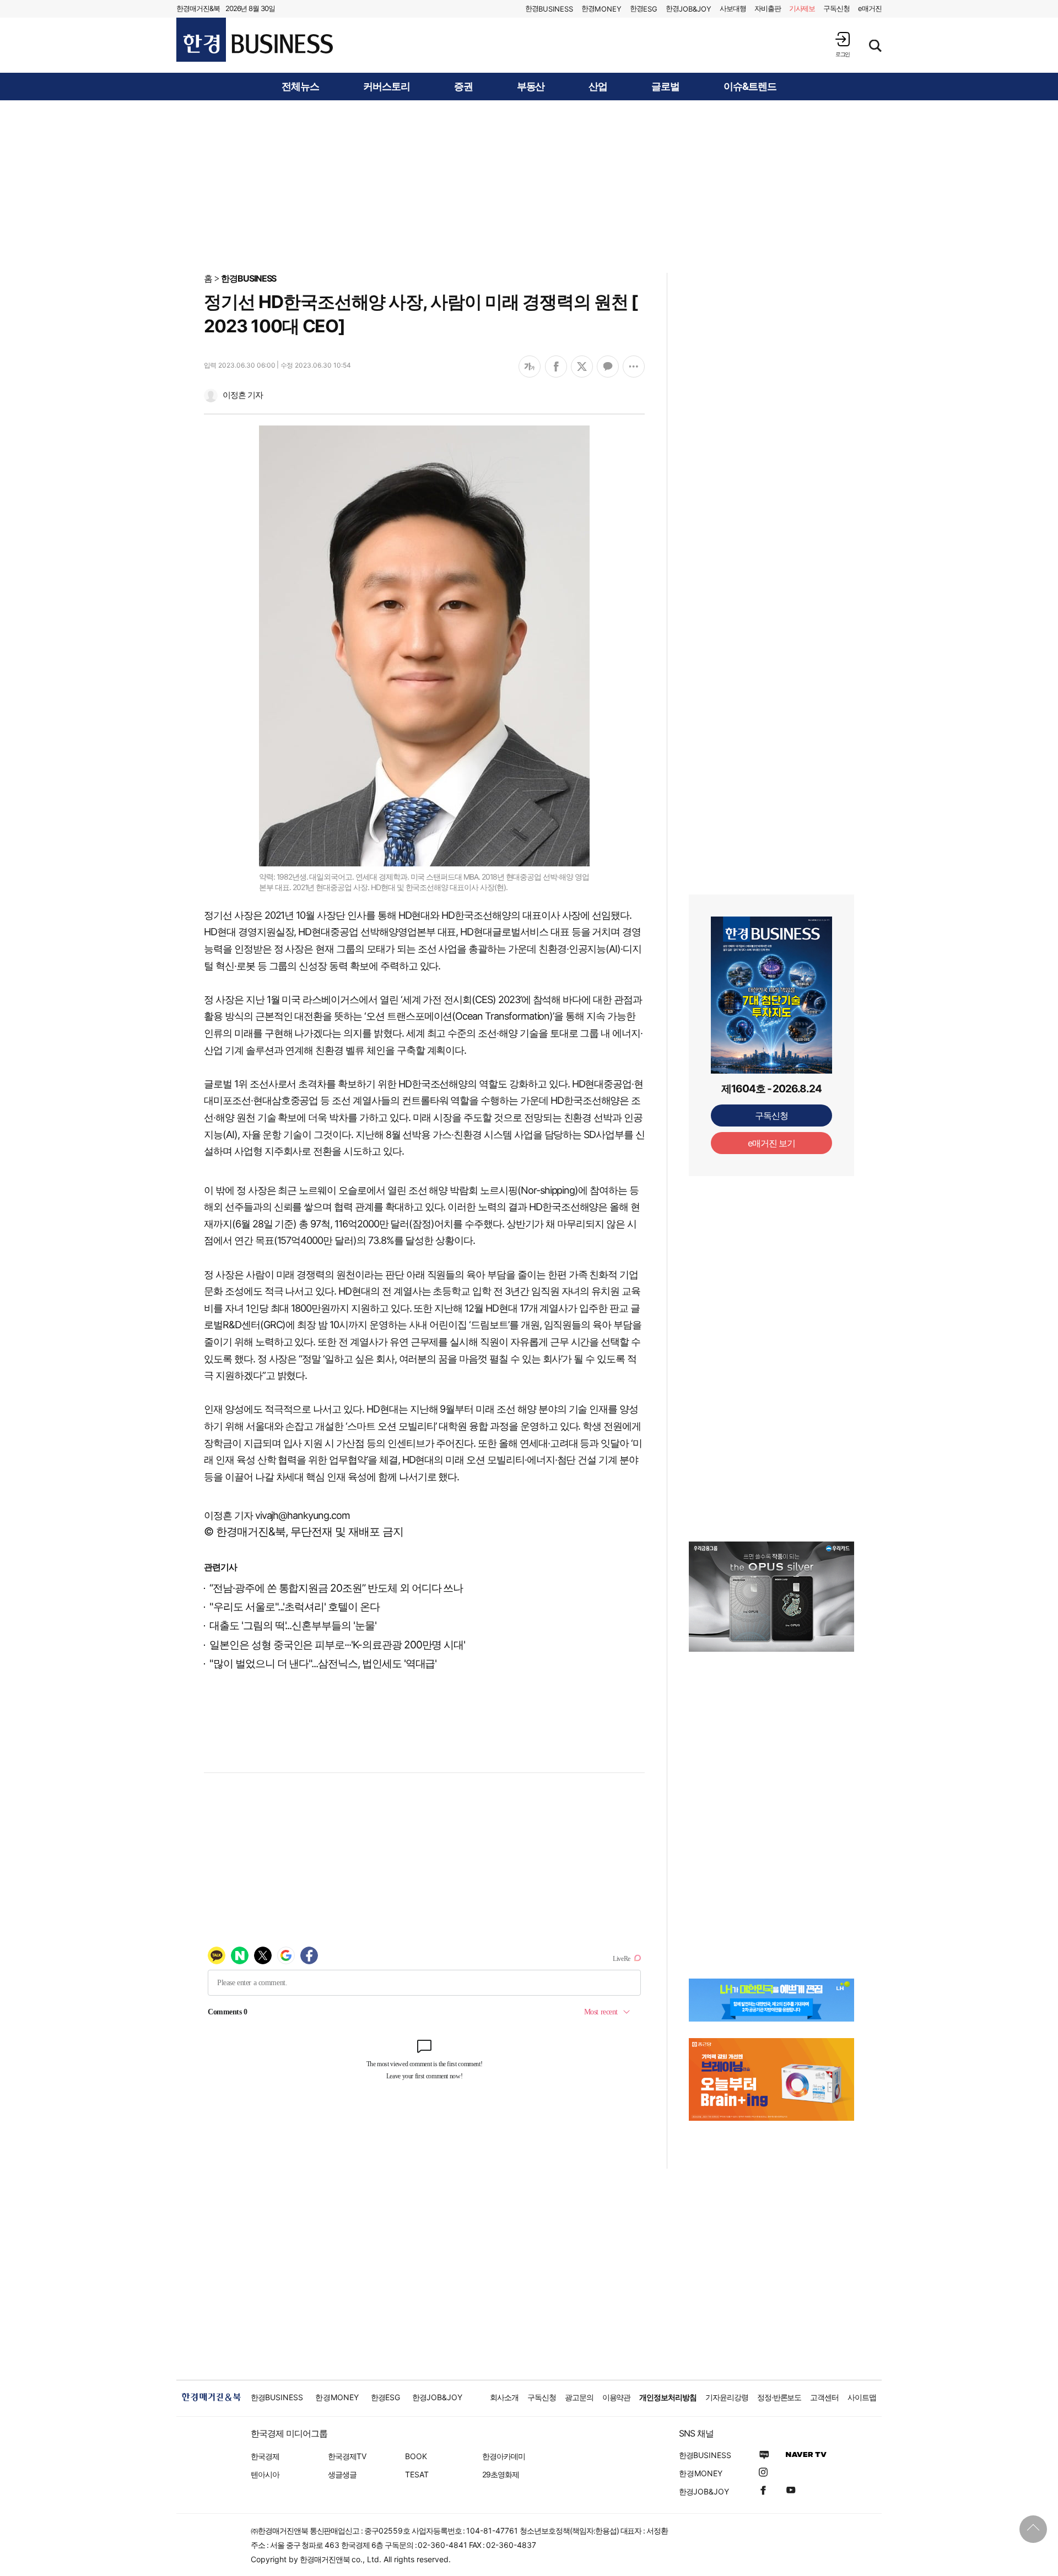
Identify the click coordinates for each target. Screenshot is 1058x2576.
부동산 (531, 87)
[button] (843, 44)
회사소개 (504, 2397)
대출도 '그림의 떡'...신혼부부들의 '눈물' (293, 1626)
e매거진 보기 (772, 1143)
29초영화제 (501, 2474)
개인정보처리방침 (668, 2397)
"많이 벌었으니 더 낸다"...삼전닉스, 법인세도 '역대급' (323, 1664)
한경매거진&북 (198, 8)
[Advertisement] (529, 186)
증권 (463, 87)
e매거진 (870, 8)
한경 (549, 9)
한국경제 (265, 2456)
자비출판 (768, 8)
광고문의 (579, 2397)
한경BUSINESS (249, 278)
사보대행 (733, 8)
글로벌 (665, 87)
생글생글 (342, 2474)
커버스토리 (387, 87)
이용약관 (617, 2397)
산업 (598, 87)
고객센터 (824, 2397)
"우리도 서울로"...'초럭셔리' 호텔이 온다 (295, 1607)
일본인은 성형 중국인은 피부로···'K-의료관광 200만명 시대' (337, 1645)
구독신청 (836, 8)
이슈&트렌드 (750, 87)
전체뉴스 (300, 87)
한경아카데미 (504, 2456)
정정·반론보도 (779, 2397)
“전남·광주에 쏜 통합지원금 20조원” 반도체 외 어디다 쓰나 (336, 1588)
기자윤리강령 (727, 2397)
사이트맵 (862, 2397)
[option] (771, 1597)
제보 (802, 8)
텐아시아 (265, 2474)
